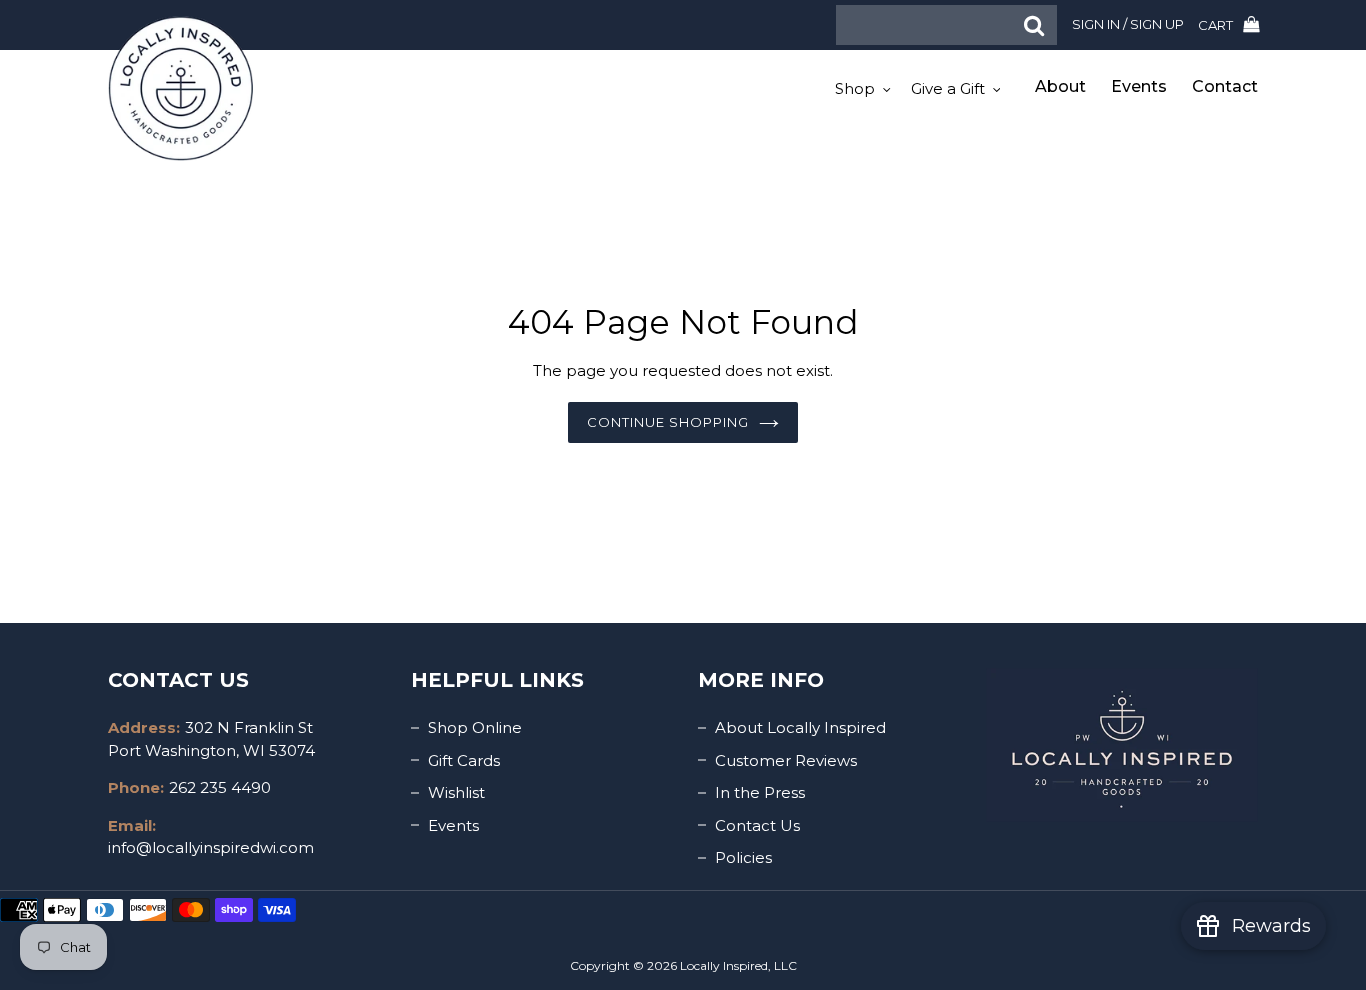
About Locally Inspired (800, 727)
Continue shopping (668, 422)
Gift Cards (464, 760)
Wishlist (456, 792)
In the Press (760, 792)
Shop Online (475, 727)
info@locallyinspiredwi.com (211, 847)
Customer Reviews (786, 760)
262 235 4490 (220, 787)
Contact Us (757, 825)
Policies (743, 857)
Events (453, 825)
